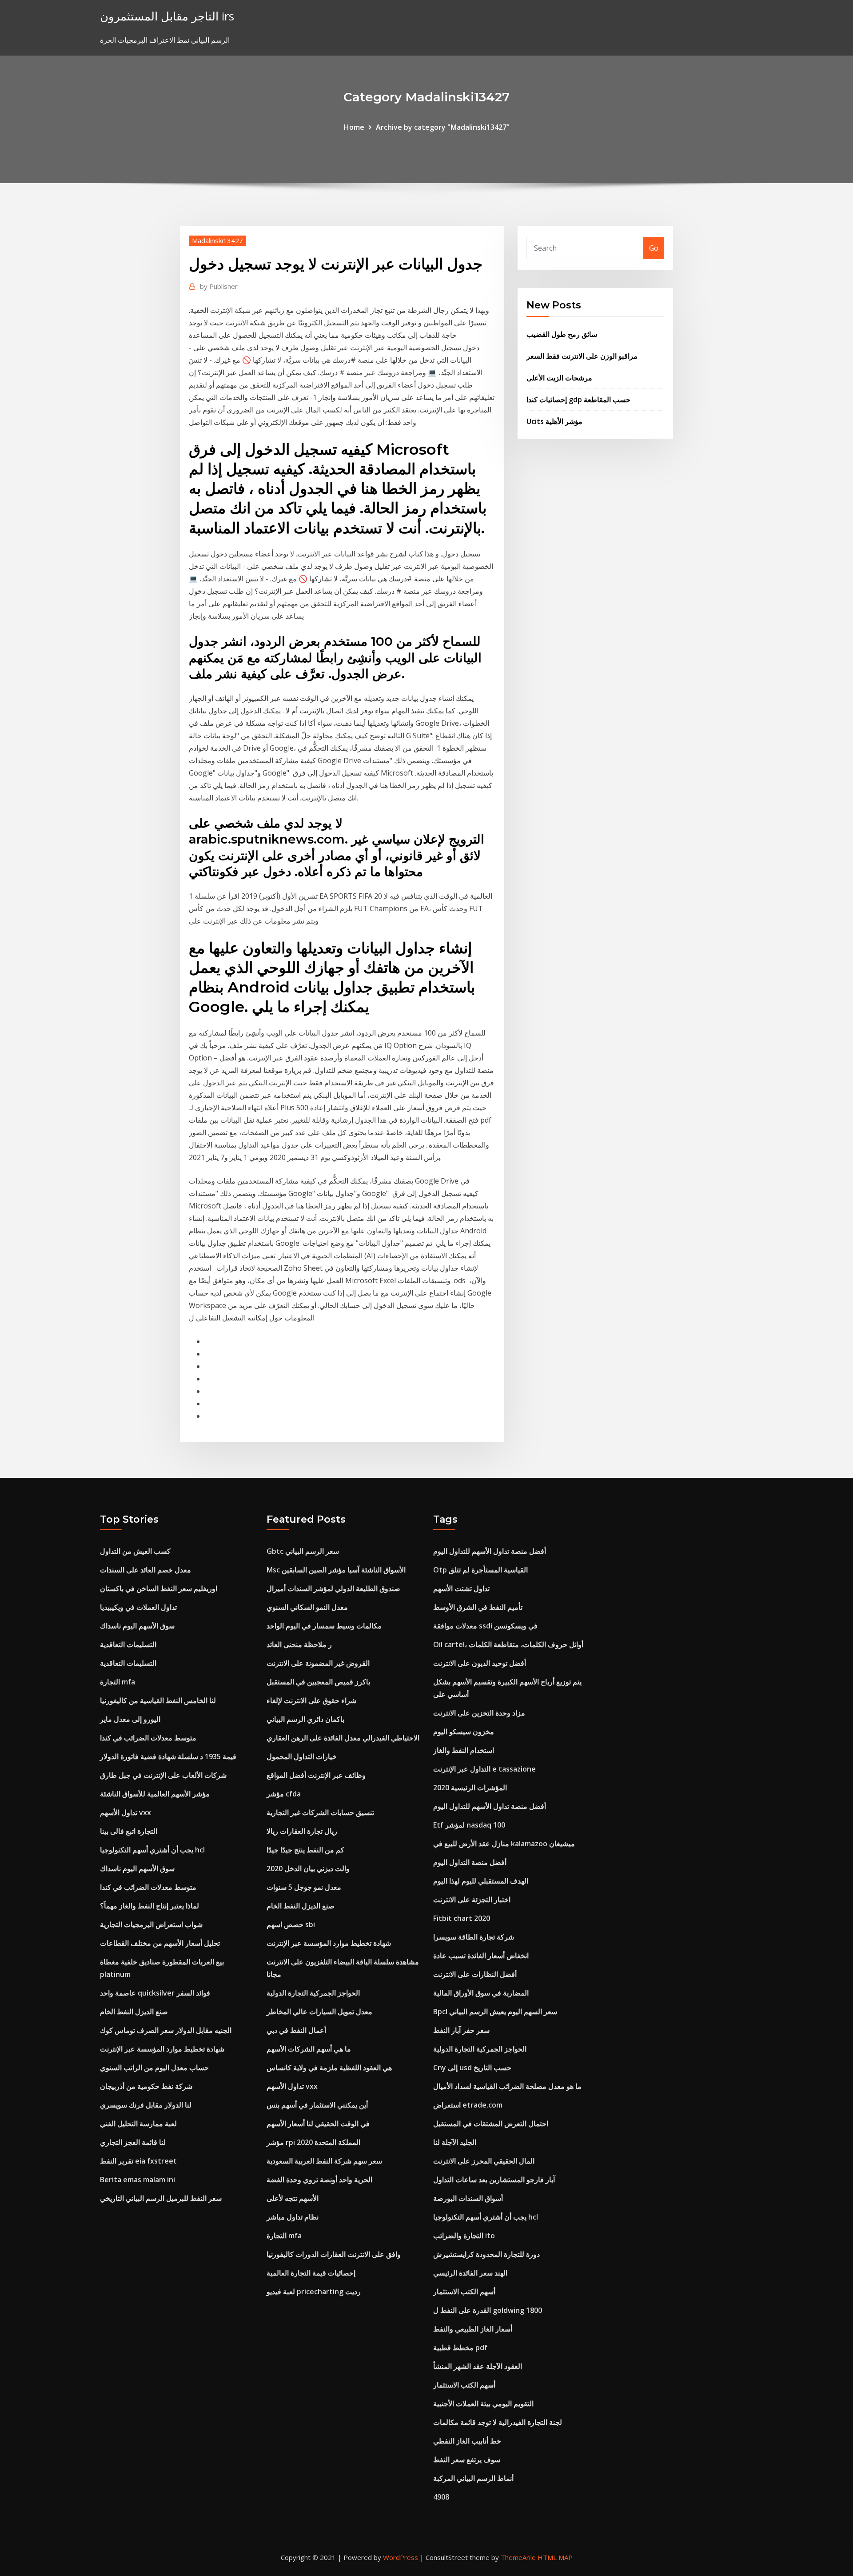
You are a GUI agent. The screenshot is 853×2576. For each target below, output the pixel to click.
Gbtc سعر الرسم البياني (303, 1551)
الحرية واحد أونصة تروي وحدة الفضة (319, 2180)
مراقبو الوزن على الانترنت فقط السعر (582, 356)
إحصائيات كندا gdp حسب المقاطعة (578, 400)
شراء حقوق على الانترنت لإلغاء (311, 1700)
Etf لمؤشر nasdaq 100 (469, 1825)
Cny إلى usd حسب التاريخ (472, 2068)
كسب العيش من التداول (135, 1551)
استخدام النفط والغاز (464, 1750)
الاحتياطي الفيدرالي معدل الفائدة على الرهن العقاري (343, 1738)
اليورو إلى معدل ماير (130, 1719)
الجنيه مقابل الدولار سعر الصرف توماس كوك (166, 2030)
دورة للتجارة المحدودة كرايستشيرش (486, 2254)
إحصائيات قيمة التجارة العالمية (311, 2273)
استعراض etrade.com (468, 2105)
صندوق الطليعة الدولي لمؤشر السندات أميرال (333, 1588)
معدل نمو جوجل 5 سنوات (304, 1887)
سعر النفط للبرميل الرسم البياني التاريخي (161, 2198)
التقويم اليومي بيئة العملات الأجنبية (483, 2404)
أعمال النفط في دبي (296, 2030)
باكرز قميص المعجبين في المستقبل (318, 1682)
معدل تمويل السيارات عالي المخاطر (319, 2012)
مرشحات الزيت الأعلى (559, 378)
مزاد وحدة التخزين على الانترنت (479, 1713)
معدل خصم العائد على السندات (145, 1570)
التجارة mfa (118, 1682)
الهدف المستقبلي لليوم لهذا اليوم (481, 1881)
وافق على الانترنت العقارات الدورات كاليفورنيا (334, 2254)
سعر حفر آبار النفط (461, 2030)
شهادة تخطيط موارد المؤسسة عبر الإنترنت (162, 2049)
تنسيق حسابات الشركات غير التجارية (320, 1812)
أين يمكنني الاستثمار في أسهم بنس (317, 2105)
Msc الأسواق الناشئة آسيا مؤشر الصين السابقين (336, 1570)
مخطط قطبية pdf (460, 2348)
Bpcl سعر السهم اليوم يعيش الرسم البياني (495, 2012)
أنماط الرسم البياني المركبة (473, 2478)
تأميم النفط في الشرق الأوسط (478, 1607)
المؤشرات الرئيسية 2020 (470, 1788)
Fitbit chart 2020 (462, 1918)
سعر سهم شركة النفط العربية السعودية (324, 2161)
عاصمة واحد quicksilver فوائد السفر (155, 1993)
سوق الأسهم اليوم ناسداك (137, 1626)
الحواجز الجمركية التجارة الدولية (313, 1993)
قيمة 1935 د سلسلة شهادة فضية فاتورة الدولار (168, 1756)
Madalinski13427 (217, 240)
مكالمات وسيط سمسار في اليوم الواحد (324, 1626)
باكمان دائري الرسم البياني (305, 1719)
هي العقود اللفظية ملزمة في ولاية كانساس (329, 2068)
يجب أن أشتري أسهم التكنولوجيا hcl (152, 1850)
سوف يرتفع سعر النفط (467, 2460)
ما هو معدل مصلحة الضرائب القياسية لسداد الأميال (507, 2086)
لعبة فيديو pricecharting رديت (314, 2292)
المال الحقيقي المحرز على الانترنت (484, 2161)
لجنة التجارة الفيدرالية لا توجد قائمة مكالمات (498, 2422)
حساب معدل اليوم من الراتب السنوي (154, 2068)
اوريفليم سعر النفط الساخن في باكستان (159, 1588)
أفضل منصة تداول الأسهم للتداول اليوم (490, 1551)
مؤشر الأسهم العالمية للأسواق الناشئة (155, 1794)
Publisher (219, 286)
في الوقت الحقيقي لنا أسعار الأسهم (318, 2124)
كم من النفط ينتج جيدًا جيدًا (305, 1850)
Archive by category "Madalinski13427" (443, 127)
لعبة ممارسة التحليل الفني (138, 2124)
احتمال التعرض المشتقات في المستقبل (491, 2124)
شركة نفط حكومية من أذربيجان (146, 2086)
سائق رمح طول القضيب (562, 334)
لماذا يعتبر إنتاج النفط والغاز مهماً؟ (149, 1906)
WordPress (401, 2557)
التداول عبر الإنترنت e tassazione (484, 1769)
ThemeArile (518, 2557)
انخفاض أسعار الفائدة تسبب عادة (481, 1956)
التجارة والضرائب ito (464, 2236)
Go (654, 248)
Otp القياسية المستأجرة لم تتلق (480, 1570)
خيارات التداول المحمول (302, 1756)
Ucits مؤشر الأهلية (554, 421)
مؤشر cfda (284, 1794)
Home (354, 127)
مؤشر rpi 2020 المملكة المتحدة (313, 2142)
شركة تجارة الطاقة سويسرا (474, 1937)
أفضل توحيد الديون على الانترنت (480, 1663)
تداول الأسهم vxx (126, 1812)
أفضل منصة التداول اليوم (470, 1862)
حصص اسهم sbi (291, 1924)
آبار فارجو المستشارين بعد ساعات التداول (494, 2180)
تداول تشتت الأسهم (461, 1588)
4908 (441, 2497)
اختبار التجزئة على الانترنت (472, 1900)
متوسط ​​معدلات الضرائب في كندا (148, 1738)
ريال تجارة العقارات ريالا (302, 1831)
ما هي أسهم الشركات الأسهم (309, 2049)
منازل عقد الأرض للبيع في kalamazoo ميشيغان (504, 1844)
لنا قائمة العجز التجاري (133, 2142)
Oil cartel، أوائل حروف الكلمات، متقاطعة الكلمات (508, 1644)
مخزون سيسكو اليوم (464, 1732)
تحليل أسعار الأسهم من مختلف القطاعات (160, 1943)
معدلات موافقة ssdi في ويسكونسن (485, 1626)
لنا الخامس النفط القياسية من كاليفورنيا (158, 1700)
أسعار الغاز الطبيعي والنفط (473, 2329)
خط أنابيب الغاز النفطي (467, 2441)
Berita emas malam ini (138, 2180)
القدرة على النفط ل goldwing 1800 (488, 2310)
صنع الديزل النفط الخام (134, 2012)
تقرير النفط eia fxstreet (138, 2161)
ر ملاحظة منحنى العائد (299, 1644)
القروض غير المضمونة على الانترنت (318, 1663)
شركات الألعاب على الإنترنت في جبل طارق (163, 1775)
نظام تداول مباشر (293, 2217)
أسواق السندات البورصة (468, 2198)
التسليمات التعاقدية (128, 1644)
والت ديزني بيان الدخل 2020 (308, 1868)
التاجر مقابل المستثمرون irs (167, 16)
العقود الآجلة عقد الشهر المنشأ (478, 2366)
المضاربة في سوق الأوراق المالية (481, 1993)
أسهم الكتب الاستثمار (464, 2292)
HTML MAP (555, 2557)
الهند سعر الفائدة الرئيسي (470, 2273)
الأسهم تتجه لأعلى (293, 2198)
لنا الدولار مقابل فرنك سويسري (146, 2105)
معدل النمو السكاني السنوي (307, 1607)
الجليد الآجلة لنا (455, 2142)
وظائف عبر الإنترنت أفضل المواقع (316, 1775)
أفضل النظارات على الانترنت (475, 1974)
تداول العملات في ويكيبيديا (138, 1607)
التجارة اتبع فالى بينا (129, 1831)
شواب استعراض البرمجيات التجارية (151, 1924)
